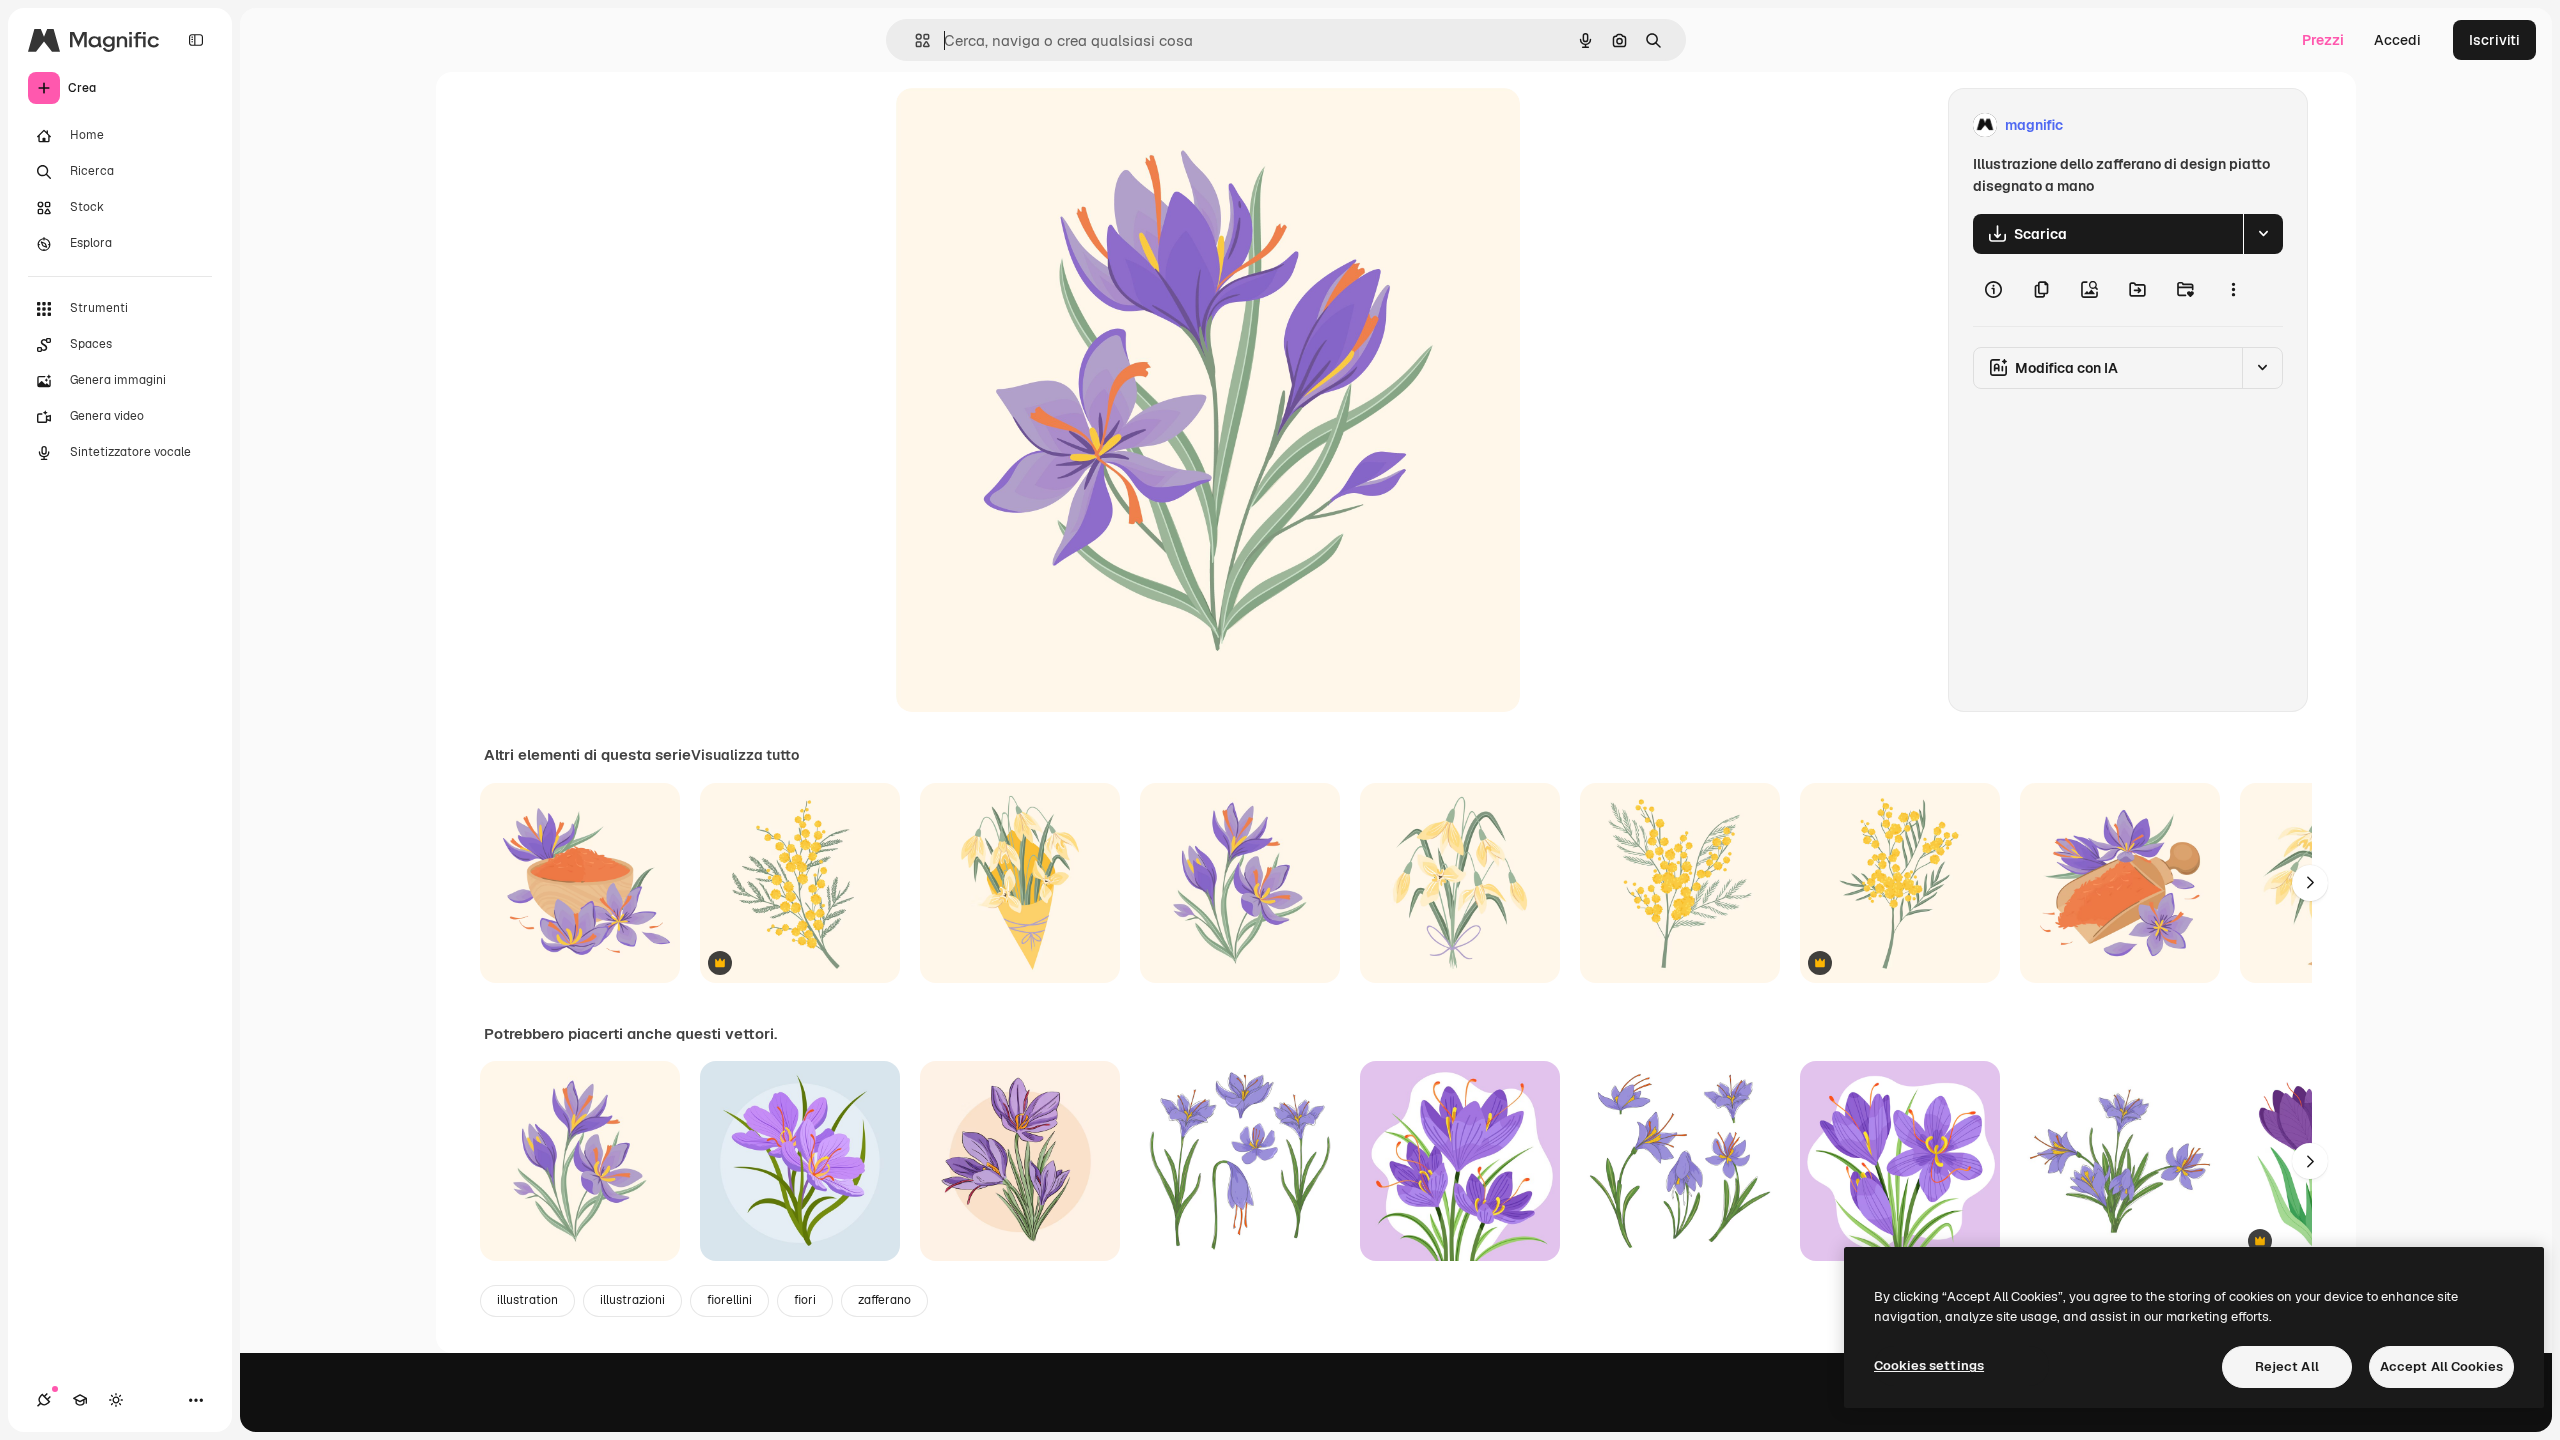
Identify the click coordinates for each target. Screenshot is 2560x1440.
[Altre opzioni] (2233, 290)
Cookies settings (1929, 1365)
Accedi (2397, 40)
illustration (527, 1300)
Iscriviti (2494, 40)
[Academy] (80, 1400)
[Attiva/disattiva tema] (116, 1400)
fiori (805, 1300)
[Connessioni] (44, 1400)
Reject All (2287, 1366)
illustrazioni (632, 1300)
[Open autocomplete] (914, 40)
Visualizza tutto (745, 755)
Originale (1028, 125)
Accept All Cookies (2441, 1366)
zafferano (884, 1300)
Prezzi (2323, 40)
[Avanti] (2310, 883)
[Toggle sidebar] (196, 40)
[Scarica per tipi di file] (2263, 234)
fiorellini (729, 1300)
